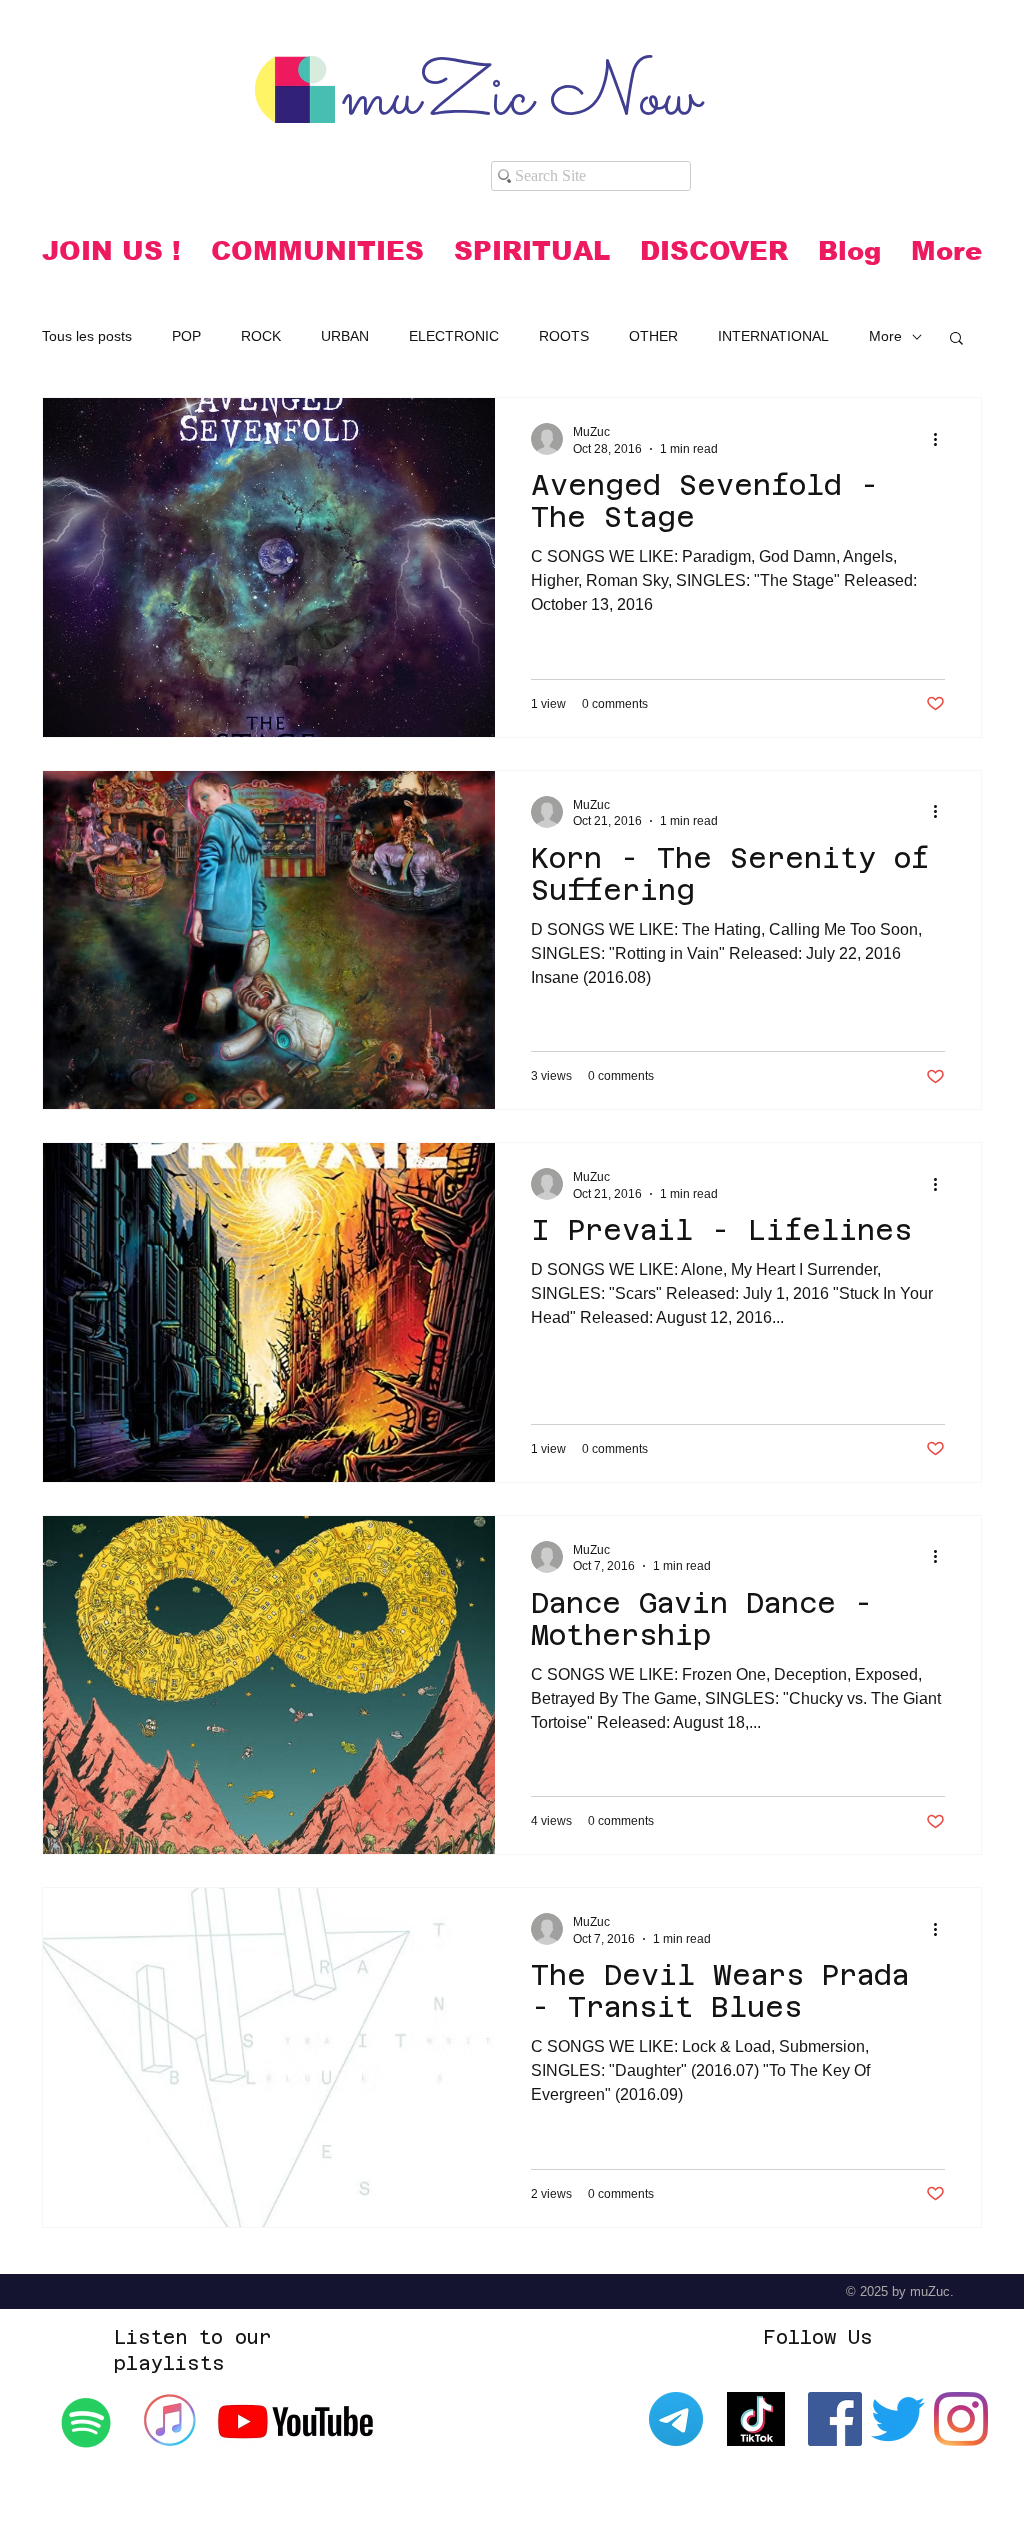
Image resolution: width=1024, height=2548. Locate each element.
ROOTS (564, 336)
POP (186, 336)
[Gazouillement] (898, 2419)
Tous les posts (87, 336)
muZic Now (520, 98)
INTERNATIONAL (773, 336)
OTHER (653, 336)
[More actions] (942, 439)
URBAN (345, 336)
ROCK (261, 336)
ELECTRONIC (454, 336)
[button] (317, 251)
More (885, 336)
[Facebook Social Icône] (835, 2419)
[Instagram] (961, 2419)
